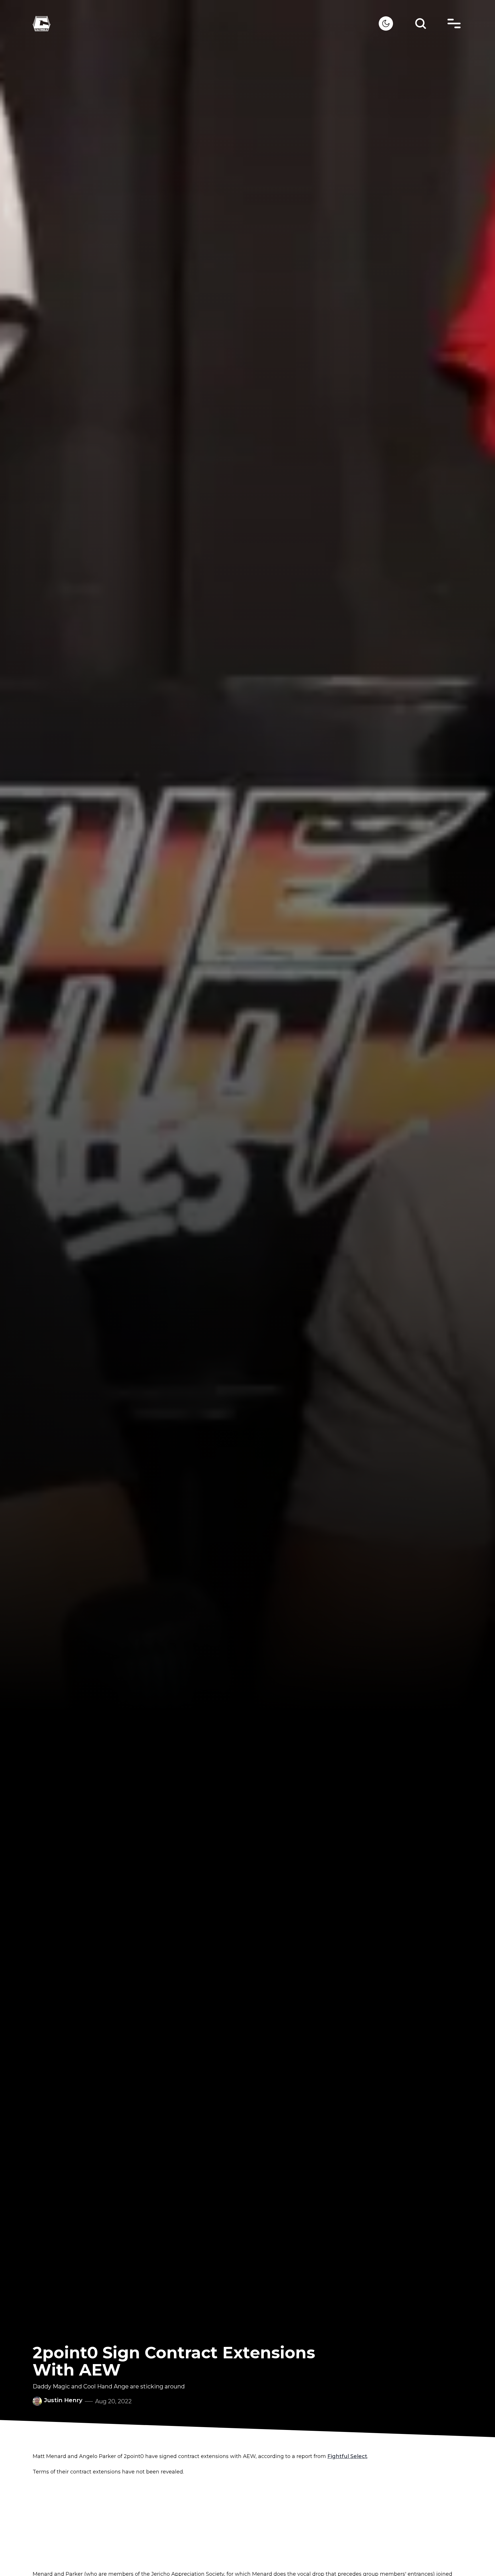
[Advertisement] (247, 2523)
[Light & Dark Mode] (386, 23)
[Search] (421, 23)
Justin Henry (63, 2400)
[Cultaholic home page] (206, 24)
